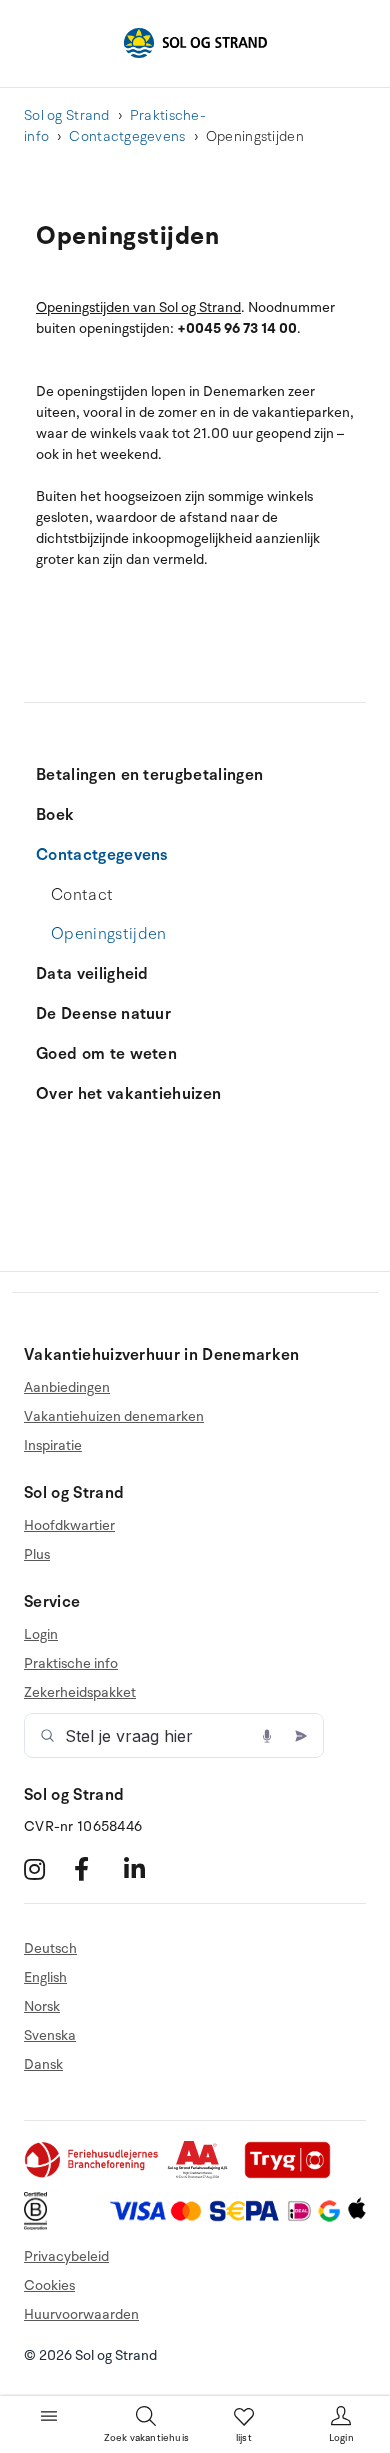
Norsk (42, 2006)
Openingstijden (108, 934)
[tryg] (293, 2174)
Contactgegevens (127, 136)
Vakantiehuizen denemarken (114, 1416)
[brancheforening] (93, 2174)
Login (41, 1635)
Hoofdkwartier (69, 1526)
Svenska (50, 2035)
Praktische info (71, 1663)
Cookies (49, 2285)
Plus (37, 1554)
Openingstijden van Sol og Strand (138, 307)
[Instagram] (46, 1868)
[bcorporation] (40, 2225)
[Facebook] (96, 1868)
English (45, 1977)
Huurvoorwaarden (81, 2314)
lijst (244, 2438)
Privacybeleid (66, 2256)
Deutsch (50, 1949)
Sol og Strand (67, 115)
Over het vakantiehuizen (128, 1094)
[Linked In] (146, 1868)
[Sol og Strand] (195, 43)
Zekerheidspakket (80, 1692)
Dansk (43, 2064)
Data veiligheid (92, 974)
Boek (55, 815)
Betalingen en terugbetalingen (149, 775)
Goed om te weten (106, 1054)
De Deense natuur (103, 1014)
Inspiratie (53, 1445)
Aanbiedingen (67, 1388)
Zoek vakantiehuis (146, 2438)
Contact (82, 895)
